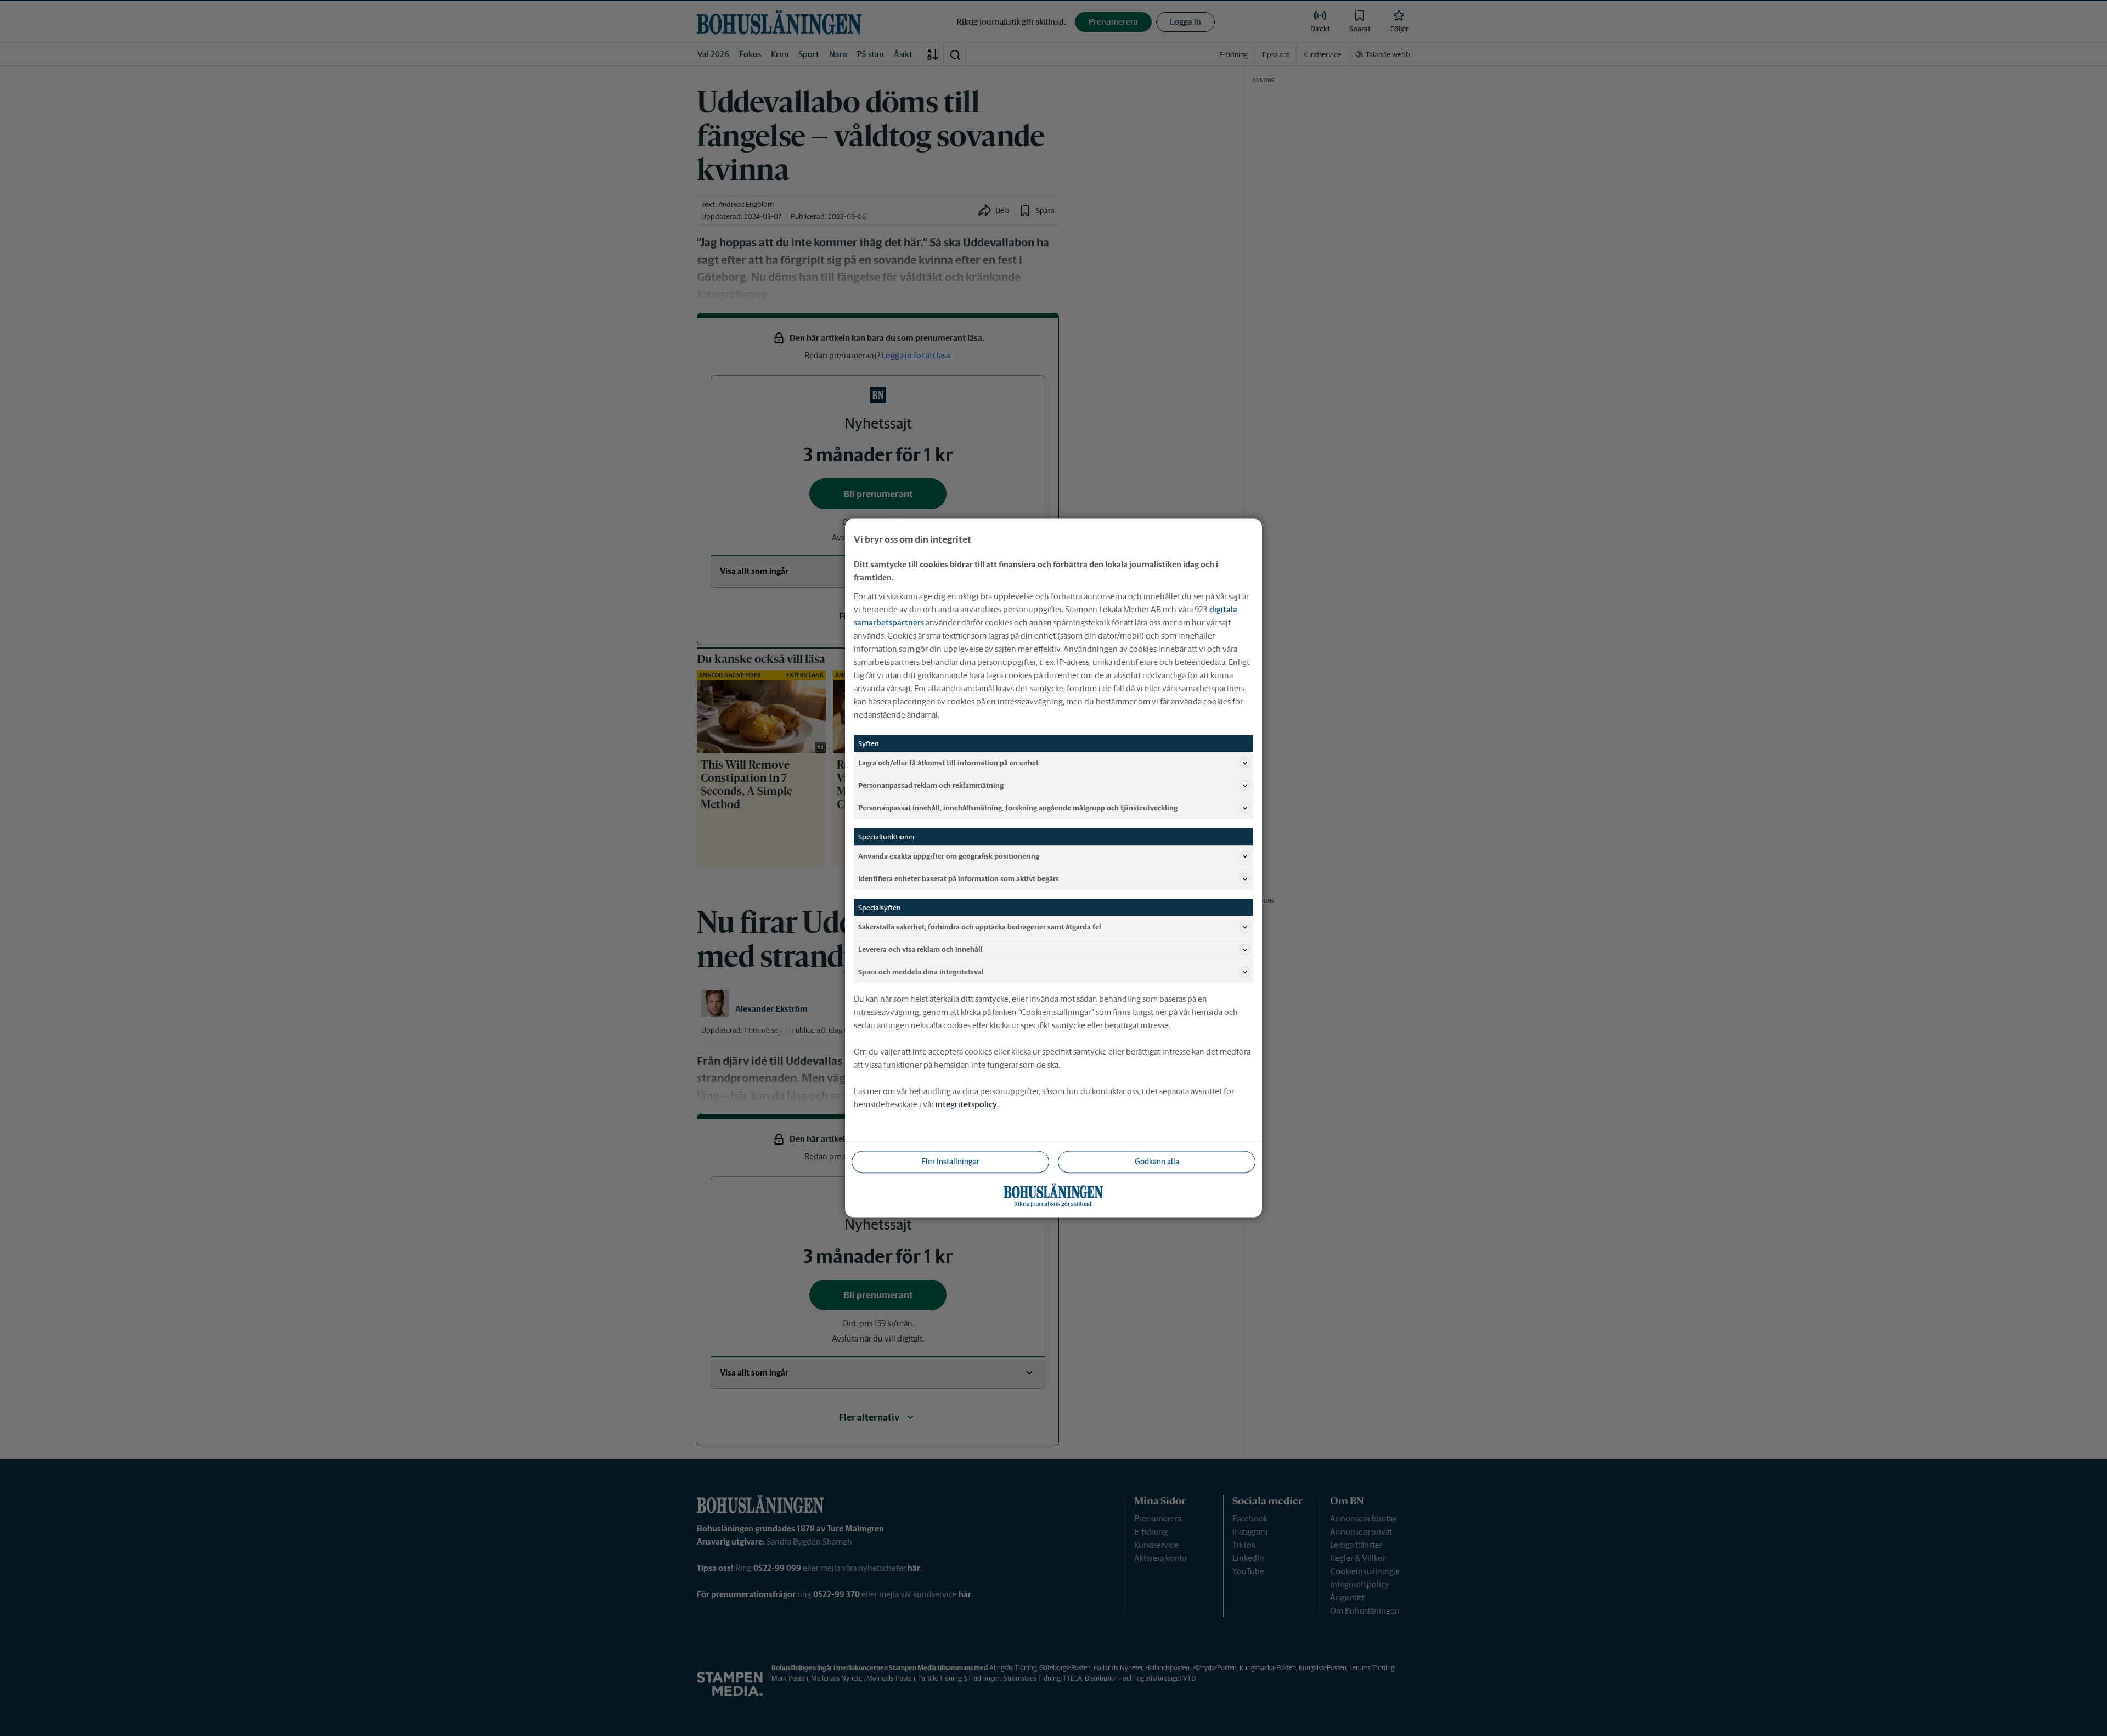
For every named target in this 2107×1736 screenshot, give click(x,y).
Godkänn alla (1157, 1162)
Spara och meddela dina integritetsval (921, 971)
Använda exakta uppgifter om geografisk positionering (949, 856)
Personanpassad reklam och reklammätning (931, 785)
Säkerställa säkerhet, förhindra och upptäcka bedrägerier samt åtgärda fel (980, 926)
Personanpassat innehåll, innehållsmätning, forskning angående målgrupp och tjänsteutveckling (1018, 807)
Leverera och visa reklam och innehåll (920, 949)
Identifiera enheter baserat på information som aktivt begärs (959, 878)
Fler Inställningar (950, 1162)
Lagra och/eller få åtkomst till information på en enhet (948, 762)
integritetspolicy (966, 1104)
